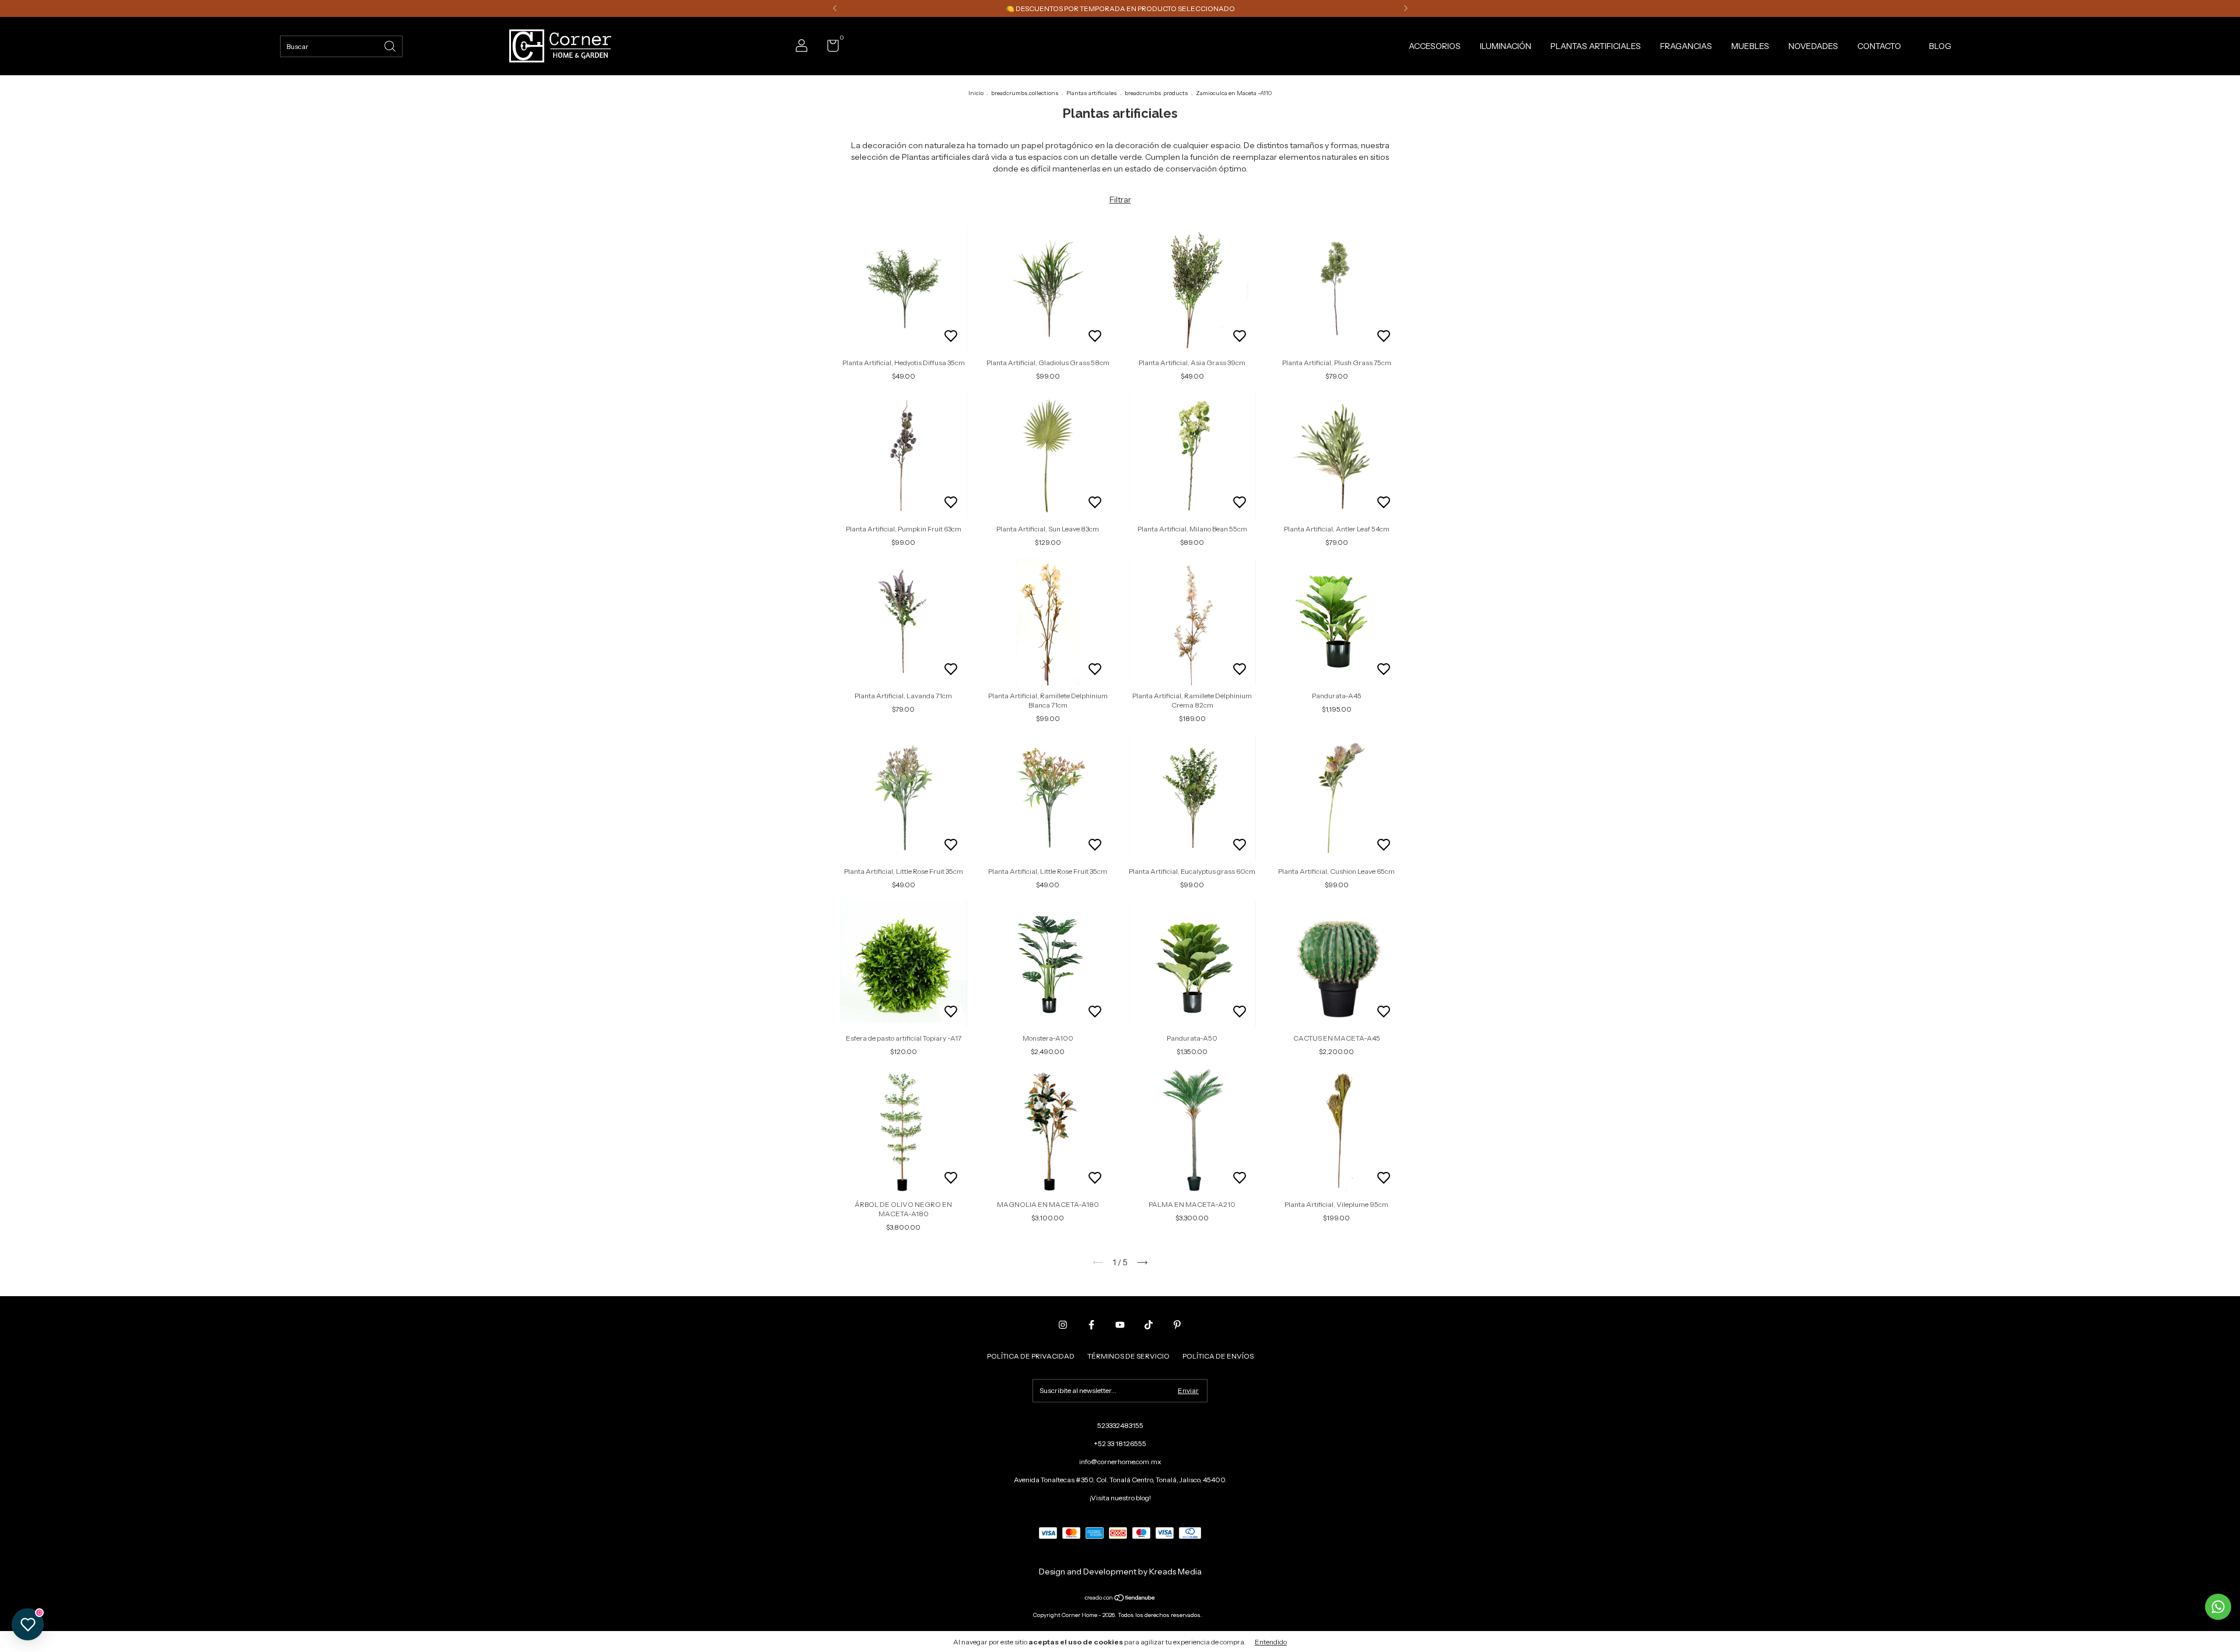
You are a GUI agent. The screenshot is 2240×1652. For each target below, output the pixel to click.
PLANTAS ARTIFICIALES (1596, 46)
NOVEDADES (1813, 46)
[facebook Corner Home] (1091, 1325)
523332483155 (1120, 1425)
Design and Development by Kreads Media (1120, 1571)
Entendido (1271, 1642)
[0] (829, 48)
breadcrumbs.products (1156, 93)
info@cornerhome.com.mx (1120, 1462)
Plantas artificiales (1092, 93)
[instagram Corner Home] (1063, 1325)
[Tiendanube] (1120, 1599)
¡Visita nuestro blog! (1120, 1498)
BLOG (1940, 46)
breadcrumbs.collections (1025, 93)
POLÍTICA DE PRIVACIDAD (1031, 1356)
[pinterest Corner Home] (1177, 1325)
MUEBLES (1750, 46)
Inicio (976, 93)
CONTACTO (1879, 46)
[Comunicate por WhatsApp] (2218, 1607)
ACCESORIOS (1435, 46)
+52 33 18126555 (1120, 1443)
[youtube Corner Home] (1120, 1325)
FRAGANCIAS (1686, 46)
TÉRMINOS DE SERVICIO (1128, 1356)
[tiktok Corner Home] (1149, 1325)
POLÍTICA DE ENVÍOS (1218, 1356)
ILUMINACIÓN (1506, 46)
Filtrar (1120, 199)
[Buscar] (391, 45)
